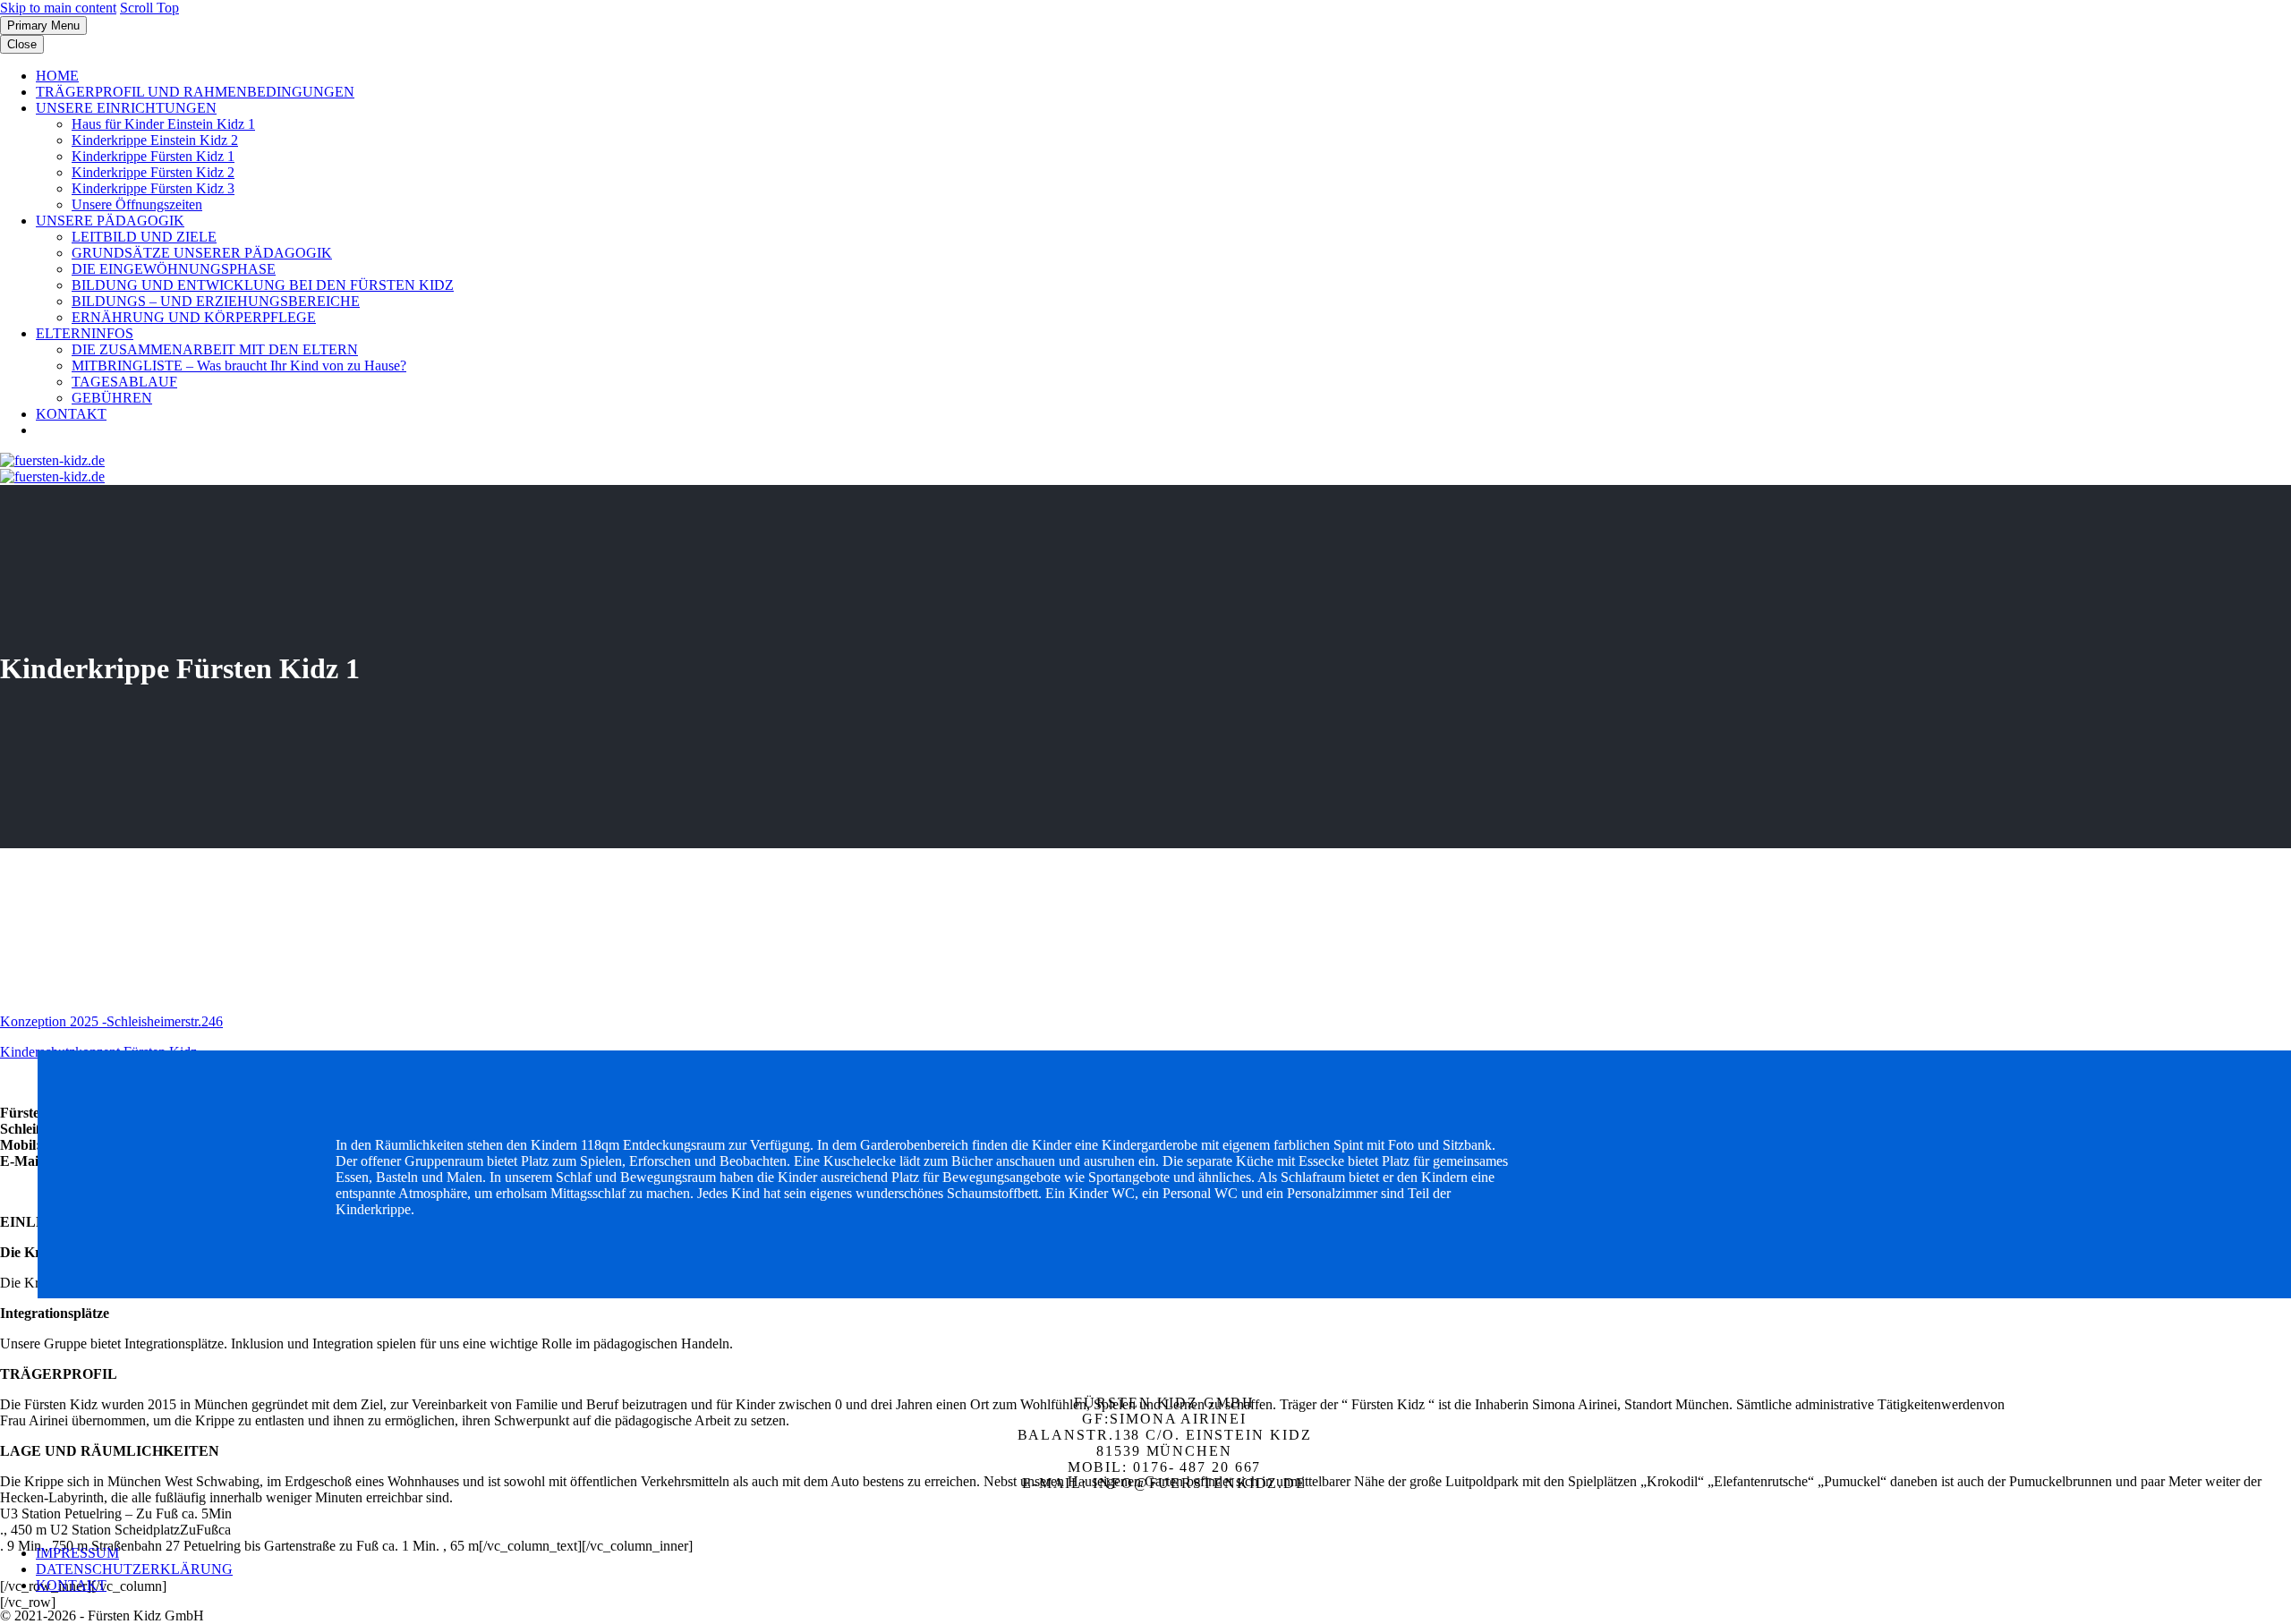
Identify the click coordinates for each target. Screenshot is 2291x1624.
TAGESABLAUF (124, 382)
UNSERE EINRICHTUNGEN (126, 108)
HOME (57, 76)
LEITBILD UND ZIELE (144, 237)
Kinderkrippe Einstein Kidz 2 (155, 140)
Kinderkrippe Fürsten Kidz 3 (153, 188)
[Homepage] (52, 468)
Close (22, 44)
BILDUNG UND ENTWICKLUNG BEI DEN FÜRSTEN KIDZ (263, 285)
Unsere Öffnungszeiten (137, 204)
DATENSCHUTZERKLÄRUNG (134, 1569)
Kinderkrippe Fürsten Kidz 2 (153, 172)
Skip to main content (58, 8)
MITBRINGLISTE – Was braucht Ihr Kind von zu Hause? (239, 366)
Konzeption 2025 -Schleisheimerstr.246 (111, 1021)
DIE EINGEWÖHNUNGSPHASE (174, 269)
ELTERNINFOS (85, 333)
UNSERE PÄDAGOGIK (110, 221)
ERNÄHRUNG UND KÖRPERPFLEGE (194, 317)
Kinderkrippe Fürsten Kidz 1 (153, 156)
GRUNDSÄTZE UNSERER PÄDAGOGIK (202, 253)
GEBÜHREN (112, 398)
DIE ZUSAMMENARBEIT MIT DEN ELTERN (215, 349)
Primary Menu (43, 26)
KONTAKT (71, 414)
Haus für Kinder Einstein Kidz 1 (163, 124)
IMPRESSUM (77, 1553)
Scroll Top (149, 8)
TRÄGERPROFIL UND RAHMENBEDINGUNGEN (195, 92)
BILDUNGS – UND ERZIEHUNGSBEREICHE (216, 301)
